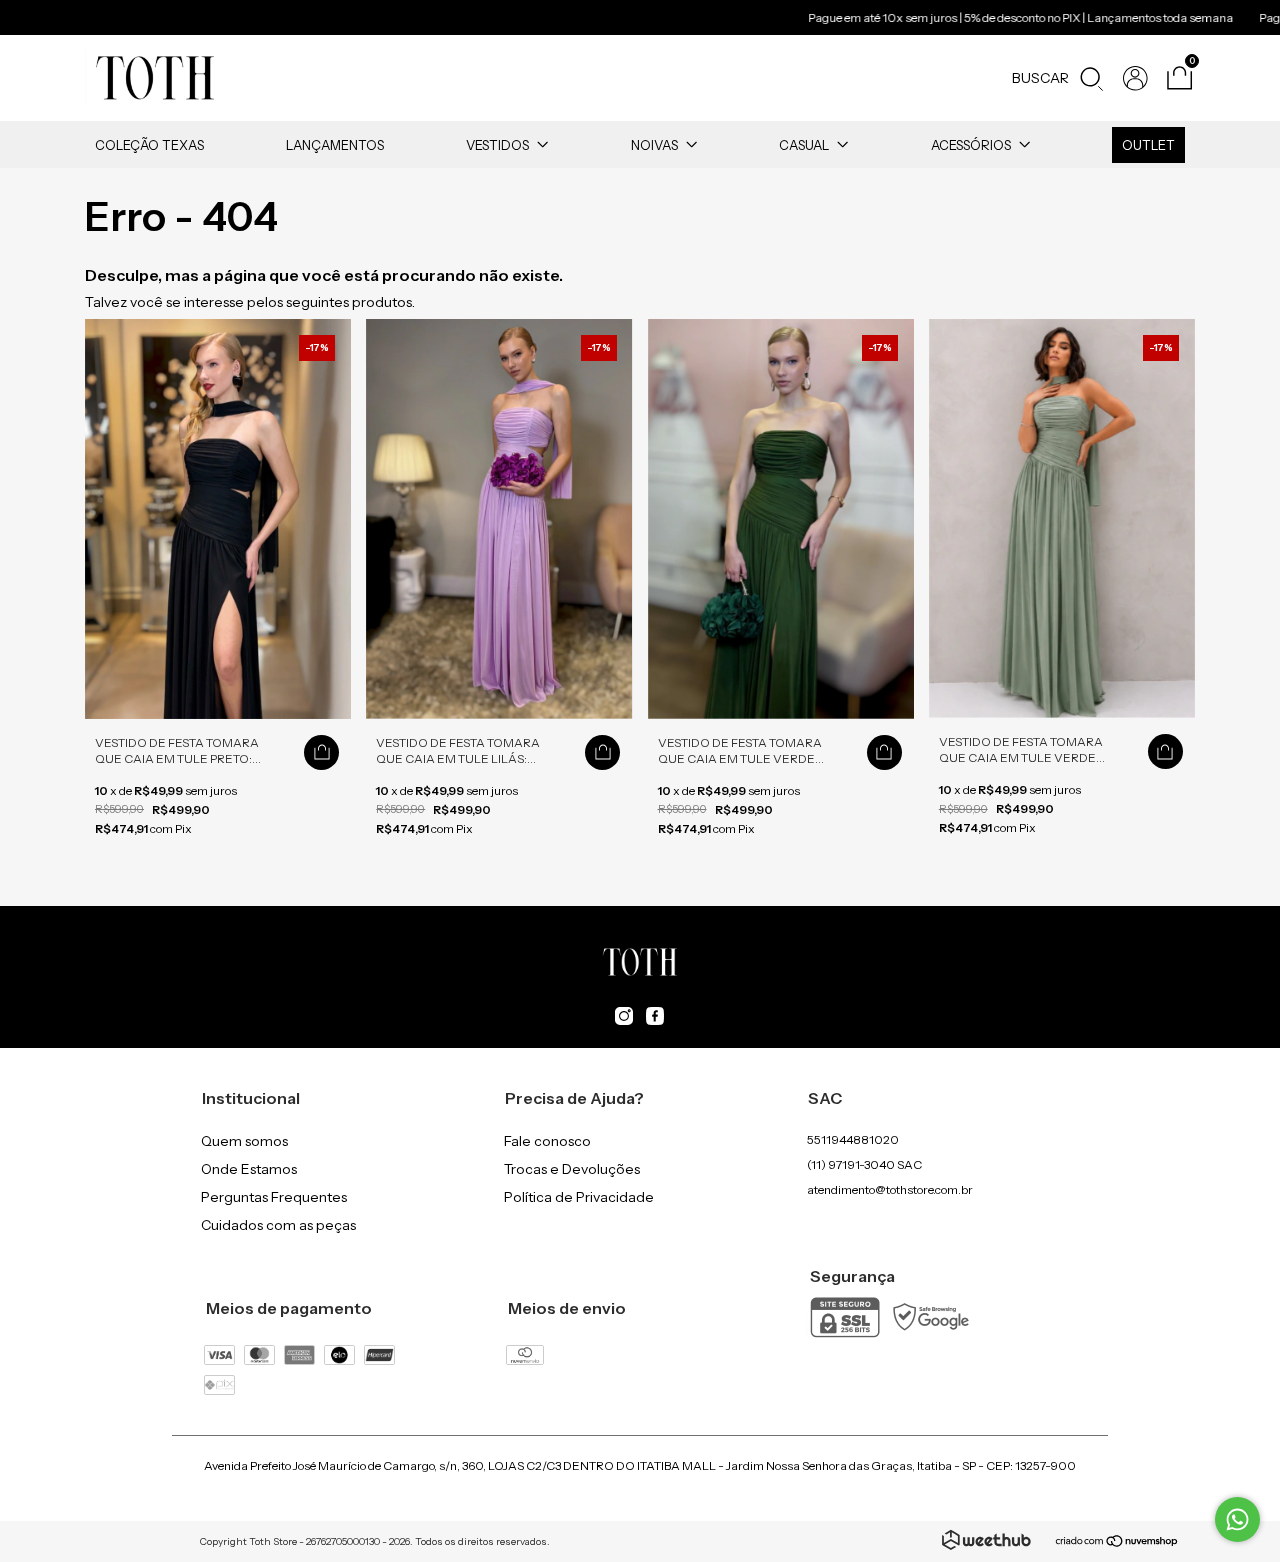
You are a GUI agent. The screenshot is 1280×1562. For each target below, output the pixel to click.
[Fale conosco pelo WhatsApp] (1237, 1519)
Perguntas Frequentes (274, 1197)
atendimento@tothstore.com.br (890, 1189)
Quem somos (244, 1141)
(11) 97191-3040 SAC (864, 1164)
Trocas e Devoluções (572, 1169)
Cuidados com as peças (278, 1225)
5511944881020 (853, 1139)
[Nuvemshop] (1117, 1543)
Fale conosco (547, 1141)
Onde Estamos (249, 1169)
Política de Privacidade (579, 1197)
